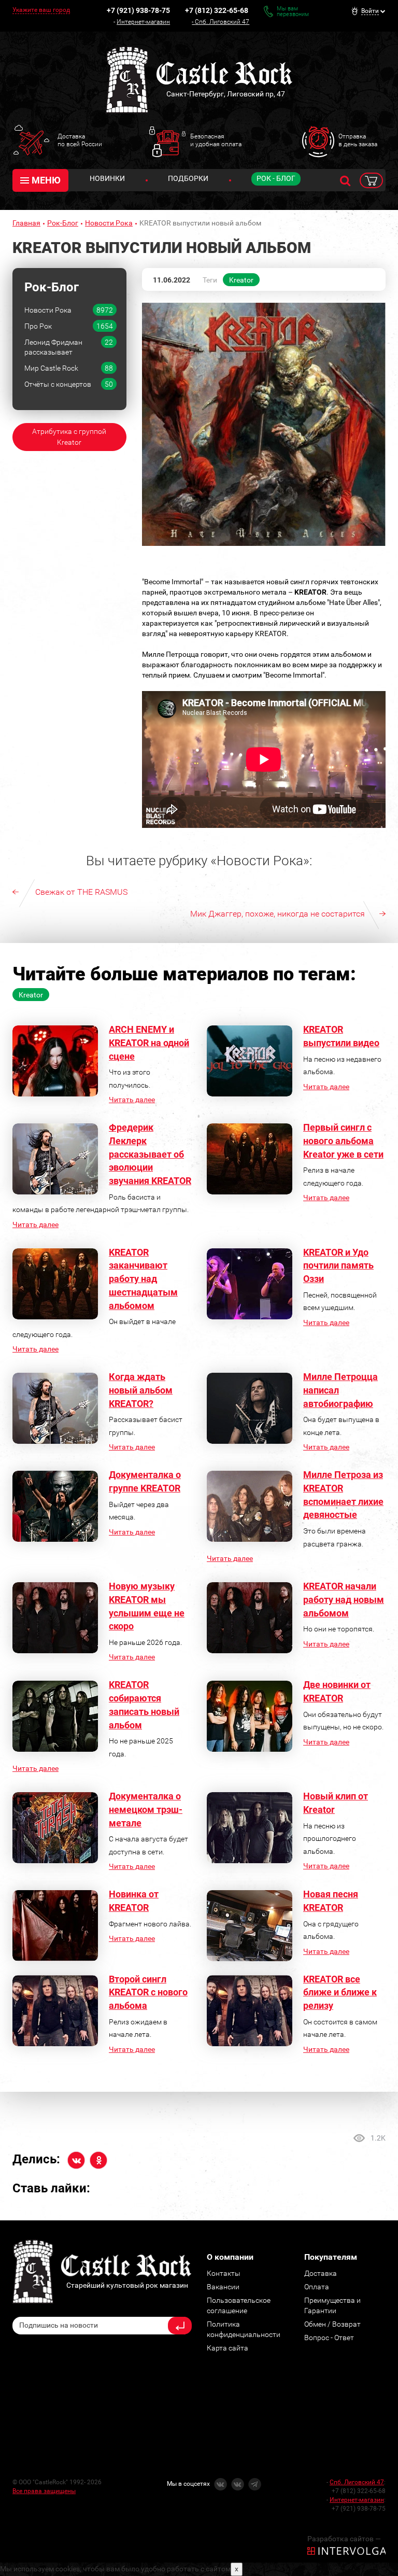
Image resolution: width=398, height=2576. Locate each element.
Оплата (317, 2287)
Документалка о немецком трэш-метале (146, 1809)
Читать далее (132, 1100)
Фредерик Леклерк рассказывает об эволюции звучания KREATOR (150, 1154)
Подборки (188, 178)
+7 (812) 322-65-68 (217, 10)
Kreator (241, 280)
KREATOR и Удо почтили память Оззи (338, 1265)
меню (46, 180)
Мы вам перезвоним (293, 11)
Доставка (321, 2273)
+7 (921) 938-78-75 (138, 10)
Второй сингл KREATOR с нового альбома (148, 1992)
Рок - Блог (276, 178)
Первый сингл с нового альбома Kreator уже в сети (343, 1141)
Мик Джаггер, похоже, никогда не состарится (278, 914)
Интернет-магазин (143, 22)
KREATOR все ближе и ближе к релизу (340, 1992)
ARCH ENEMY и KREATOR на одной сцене (149, 1043)
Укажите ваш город (41, 10)
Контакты (224, 2273)
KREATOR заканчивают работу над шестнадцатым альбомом (143, 1279)
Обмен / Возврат (332, 2324)
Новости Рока (109, 223)
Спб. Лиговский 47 (222, 22)
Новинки (107, 178)
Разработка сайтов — (344, 2539)
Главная (26, 223)
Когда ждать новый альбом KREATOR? (141, 1390)
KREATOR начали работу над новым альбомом (344, 1599)
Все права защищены (44, 2491)
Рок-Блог (63, 223)
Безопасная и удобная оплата (216, 140)
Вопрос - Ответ (329, 2338)
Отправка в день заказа (358, 140)
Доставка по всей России (80, 140)
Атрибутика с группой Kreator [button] (69, 437)
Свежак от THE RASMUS (81, 892)
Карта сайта (228, 2348)
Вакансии (223, 2287)
